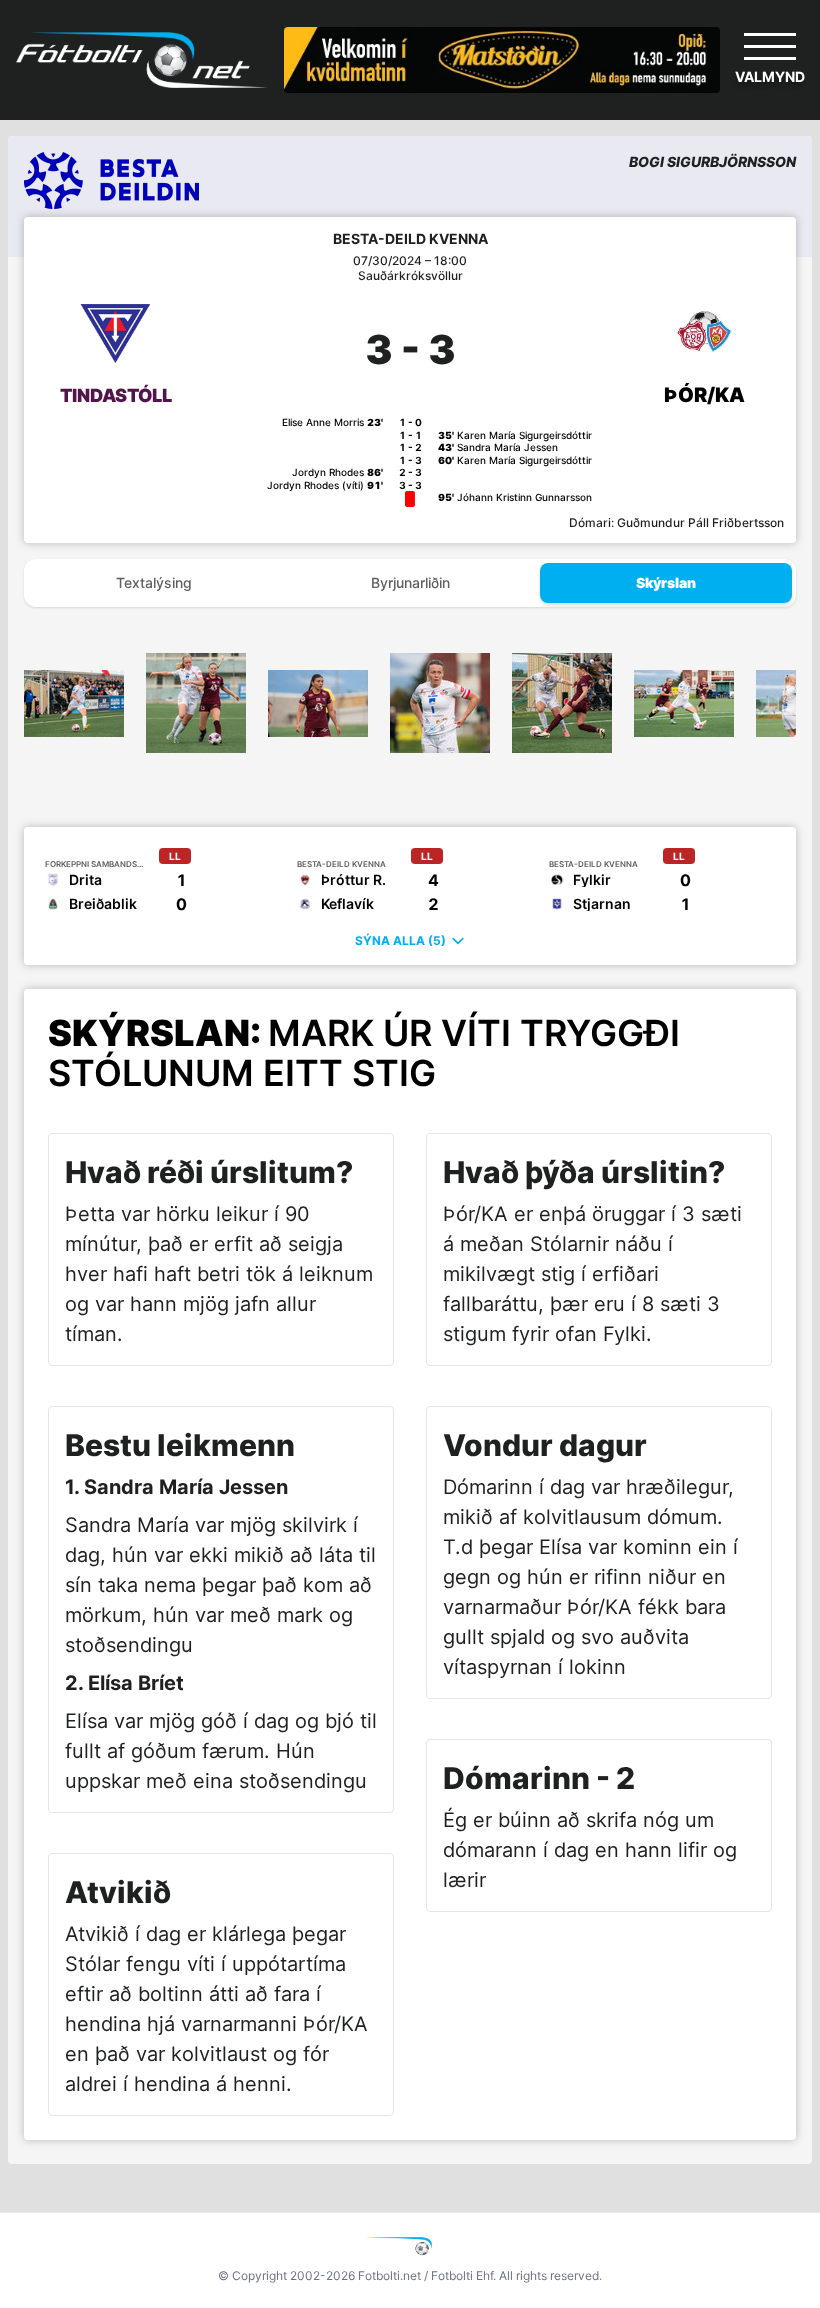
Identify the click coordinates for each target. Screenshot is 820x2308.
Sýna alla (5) (400, 940)
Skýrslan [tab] (666, 582)
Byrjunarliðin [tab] (410, 582)
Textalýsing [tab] (154, 582)
